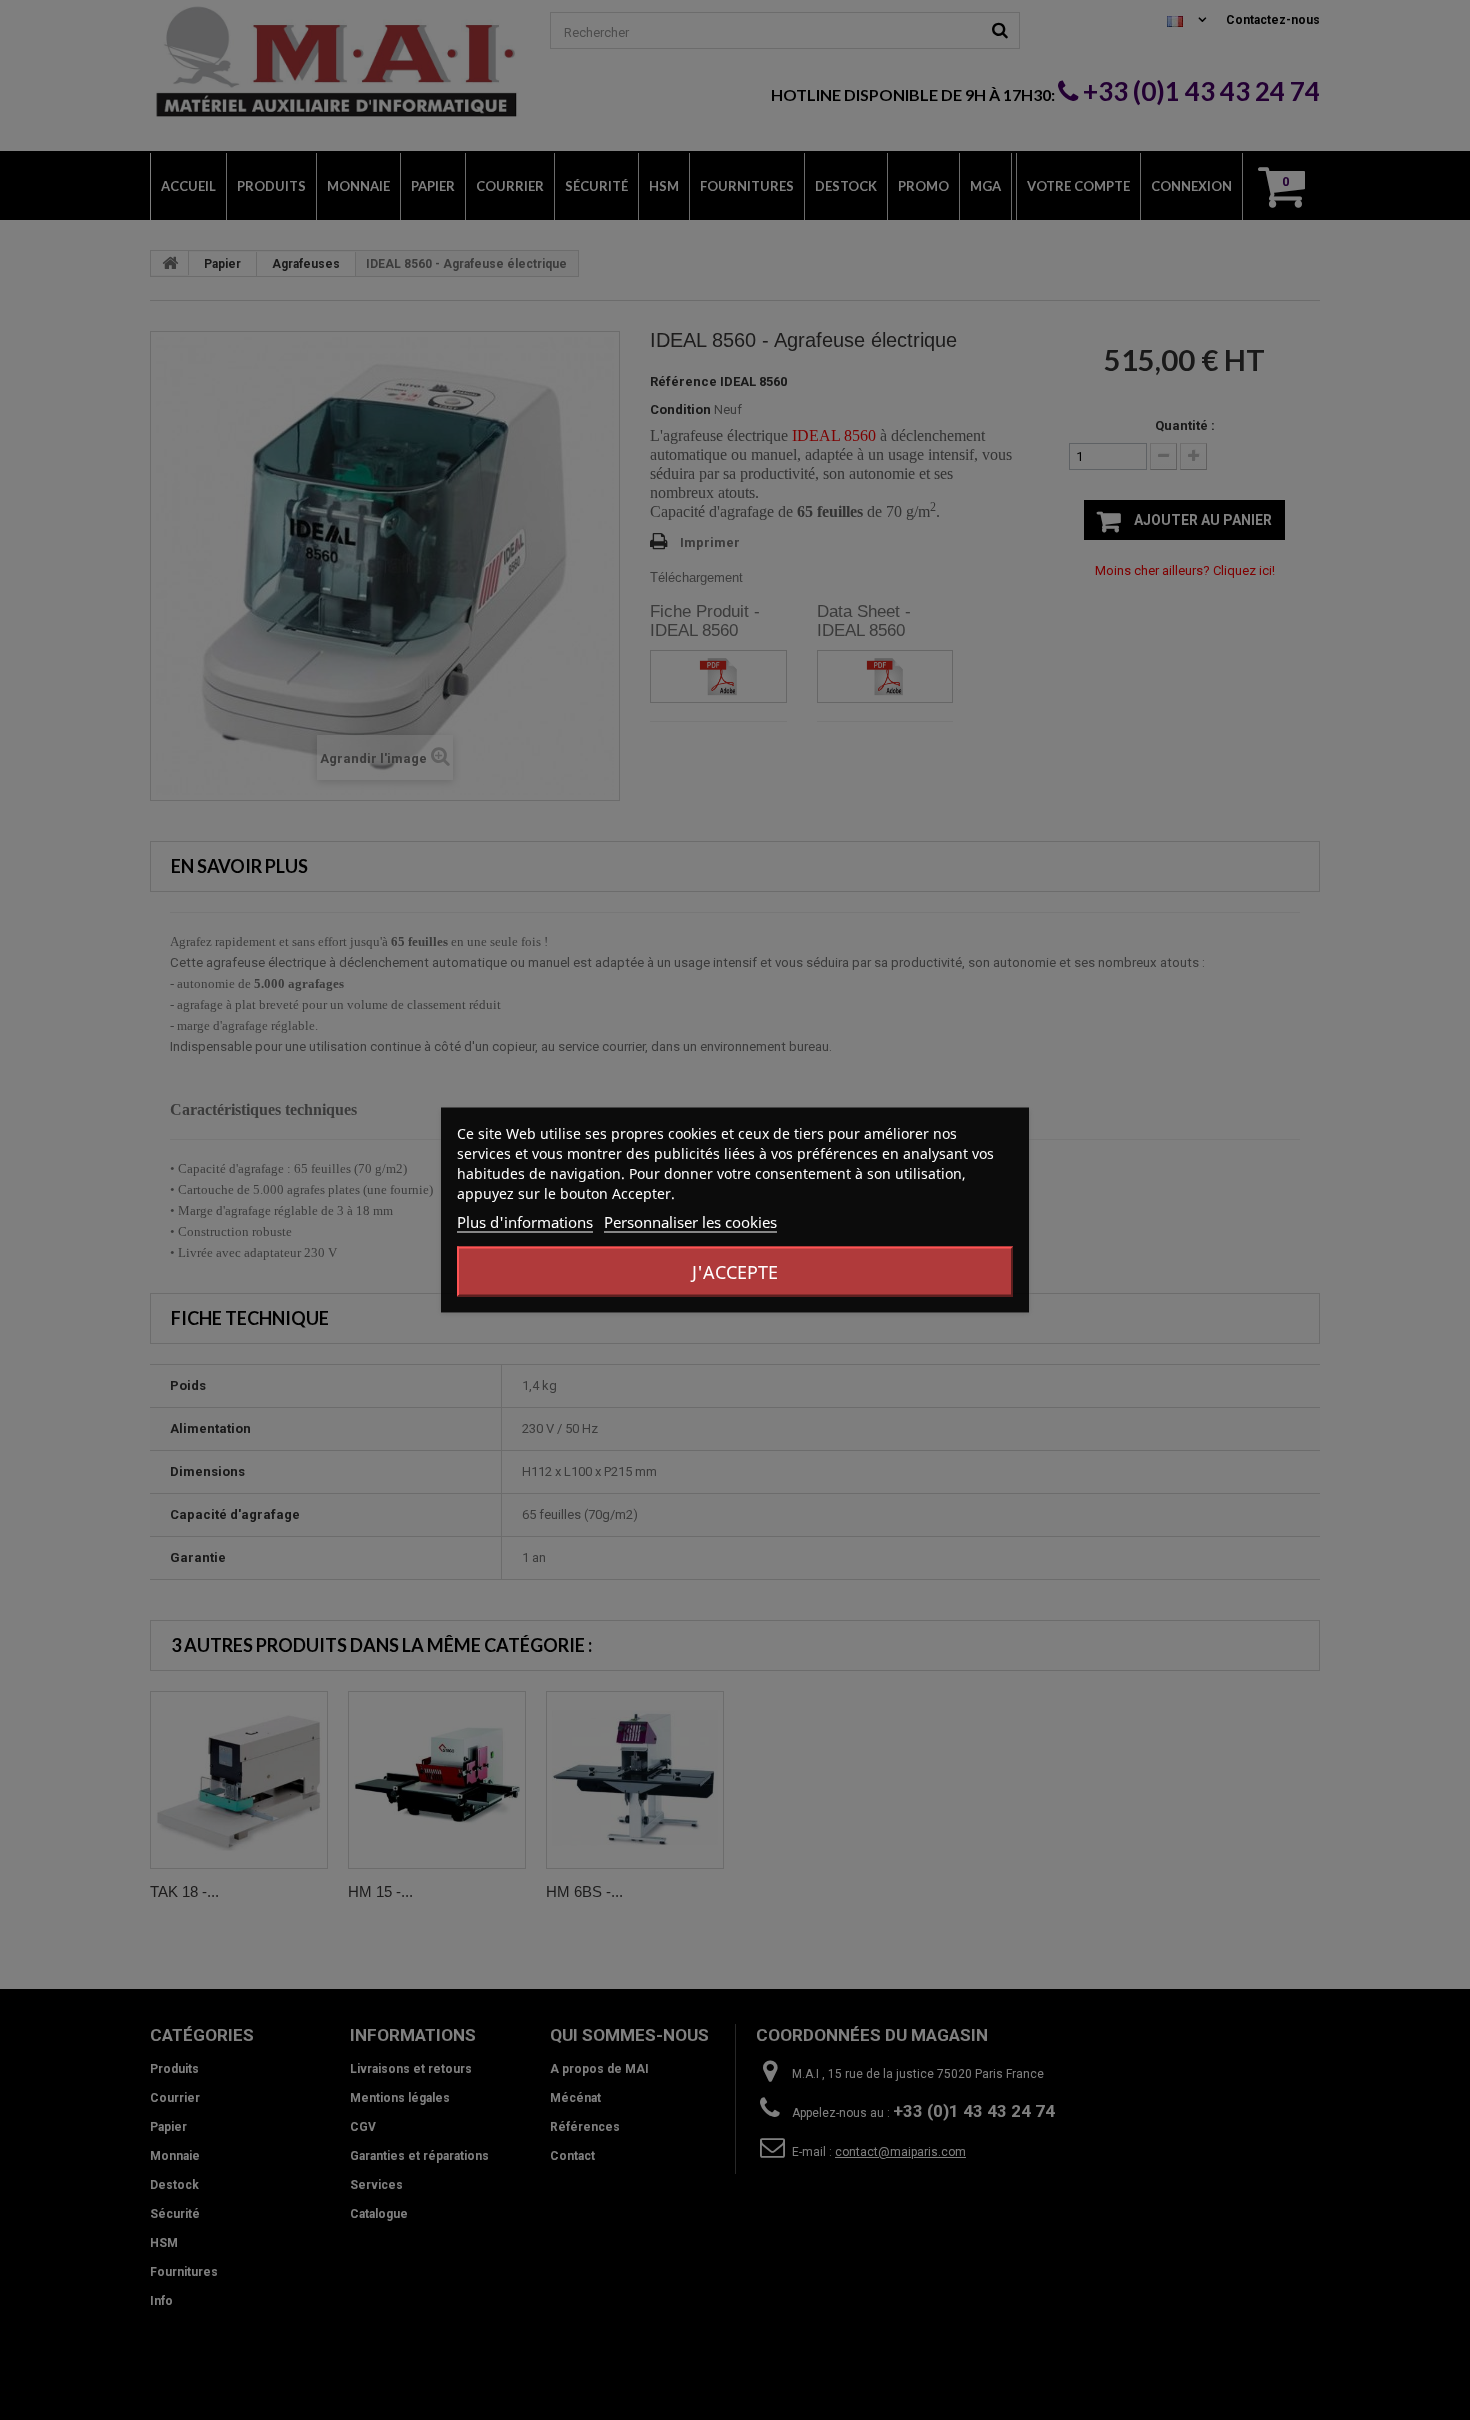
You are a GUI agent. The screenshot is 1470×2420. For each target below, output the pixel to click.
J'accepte (735, 1272)
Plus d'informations (525, 1222)
